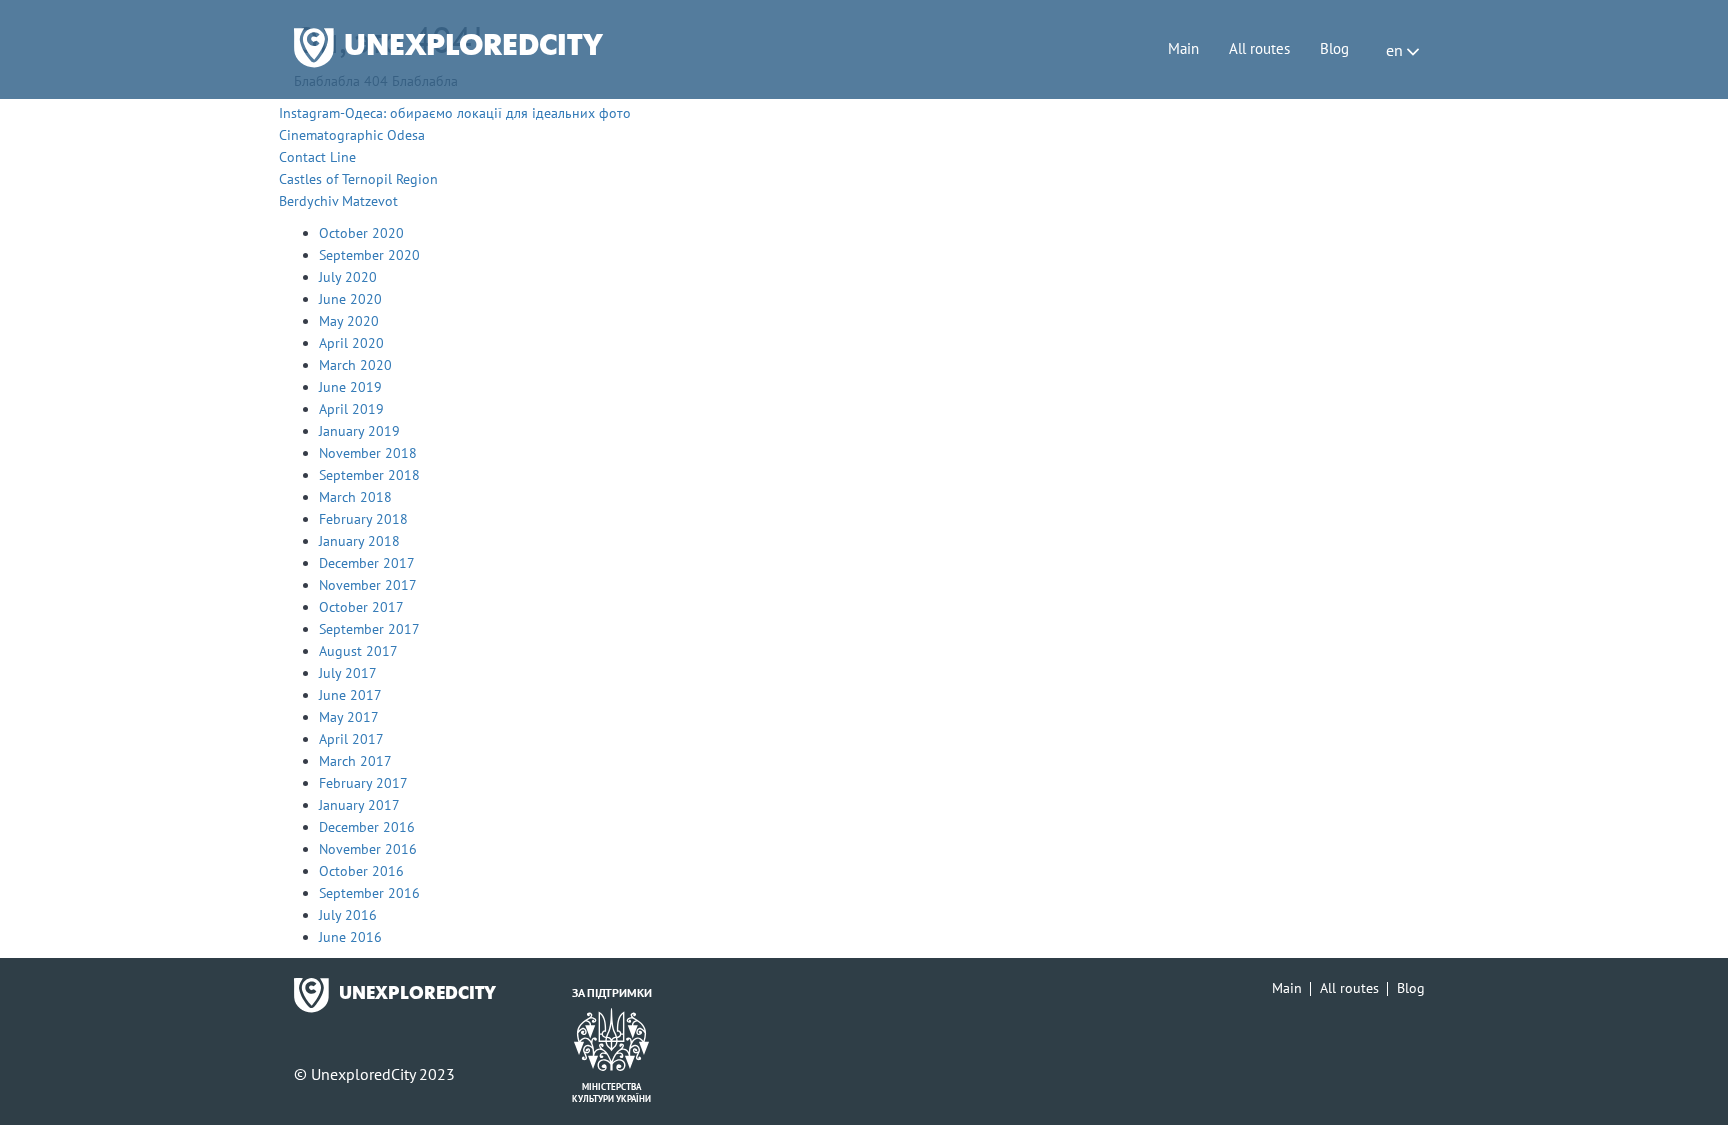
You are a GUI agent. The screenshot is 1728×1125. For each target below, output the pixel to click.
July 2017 (348, 673)
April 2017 (351, 739)
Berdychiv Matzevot (338, 201)
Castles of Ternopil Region (358, 179)
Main (1183, 48)
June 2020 (350, 299)
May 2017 (349, 717)
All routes (1259, 48)
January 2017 (359, 805)
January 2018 (359, 541)
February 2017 (363, 783)
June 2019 (350, 387)
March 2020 (355, 365)
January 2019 (359, 431)
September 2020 (369, 255)
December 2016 (367, 827)
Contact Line (317, 157)
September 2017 (369, 629)
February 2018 (363, 519)
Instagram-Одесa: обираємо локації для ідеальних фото (455, 113)
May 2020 (349, 321)
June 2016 (350, 937)
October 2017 (361, 607)
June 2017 (350, 695)
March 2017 (355, 761)
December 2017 (367, 563)
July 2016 (348, 915)
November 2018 (368, 453)
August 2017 (358, 651)
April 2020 (351, 343)
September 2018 (369, 475)
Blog (1334, 48)
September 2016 (369, 893)
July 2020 (348, 277)
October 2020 (361, 233)
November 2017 (368, 585)
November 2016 (368, 849)
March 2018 (355, 497)
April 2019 (351, 409)
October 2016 (361, 871)
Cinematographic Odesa (352, 135)
